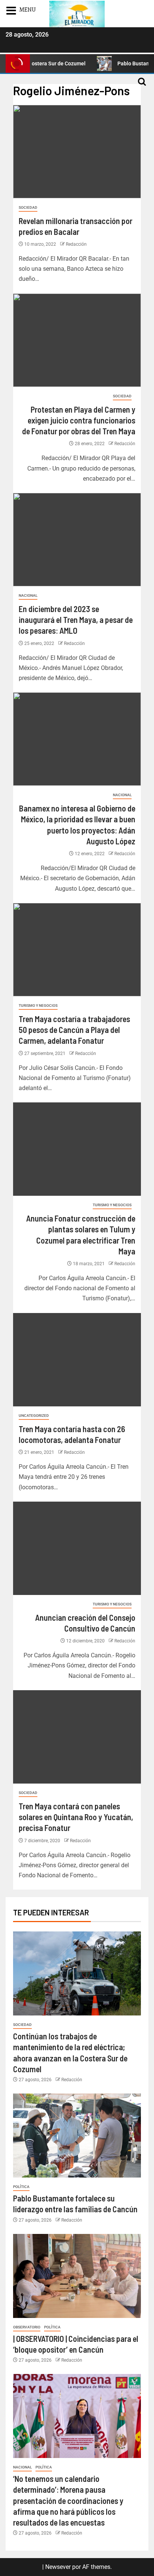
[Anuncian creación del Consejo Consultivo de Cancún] (77, 1548)
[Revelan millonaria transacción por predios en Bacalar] (77, 152)
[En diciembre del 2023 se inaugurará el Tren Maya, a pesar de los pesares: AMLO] (77, 540)
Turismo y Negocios (38, 1005)
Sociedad (28, 207)
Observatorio (27, 2327)
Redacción (76, 244)
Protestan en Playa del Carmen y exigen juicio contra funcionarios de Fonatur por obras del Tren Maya (79, 420)
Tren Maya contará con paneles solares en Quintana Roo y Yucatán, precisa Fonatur (76, 1817)
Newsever (58, 2567)
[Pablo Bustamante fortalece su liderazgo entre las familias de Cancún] (77, 2136)
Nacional (28, 595)
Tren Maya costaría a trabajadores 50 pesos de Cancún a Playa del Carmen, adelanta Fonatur (74, 1030)
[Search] (142, 85)
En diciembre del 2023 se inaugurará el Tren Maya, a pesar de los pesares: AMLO (76, 620)
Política (21, 2187)
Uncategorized (34, 1416)
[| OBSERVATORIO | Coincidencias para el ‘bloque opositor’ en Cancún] (77, 2276)
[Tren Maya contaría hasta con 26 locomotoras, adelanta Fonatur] (77, 1360)
